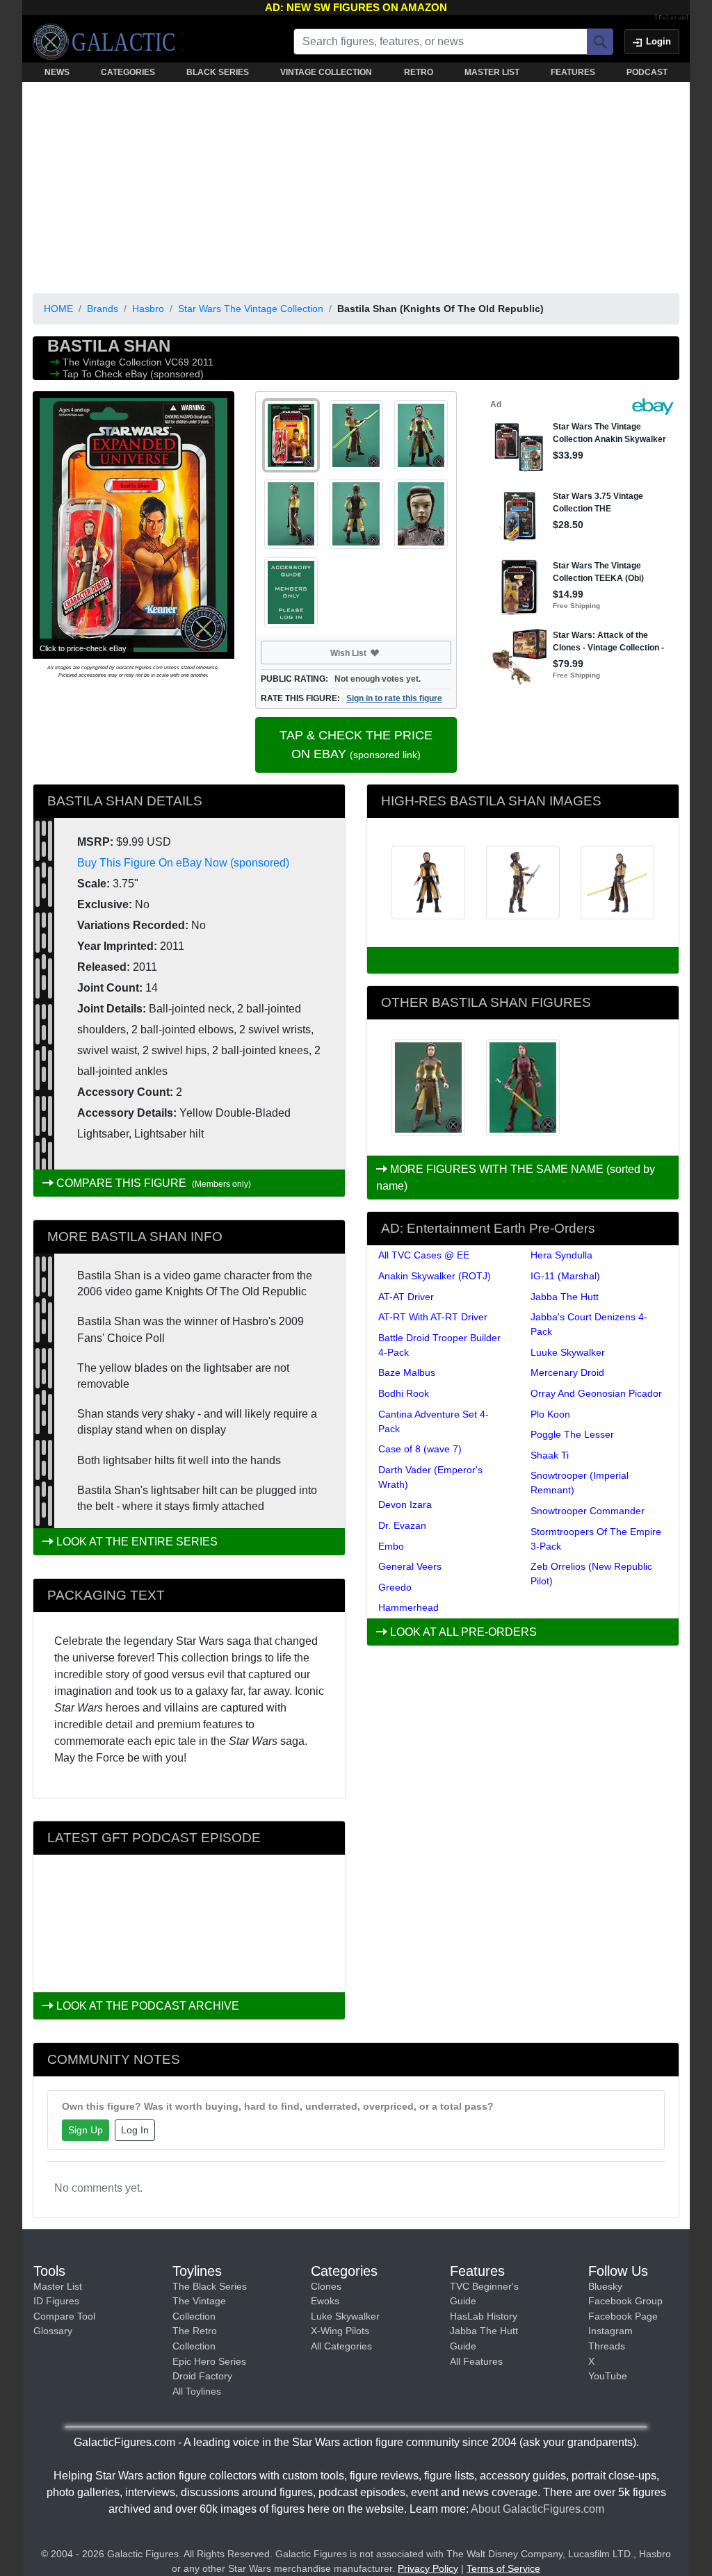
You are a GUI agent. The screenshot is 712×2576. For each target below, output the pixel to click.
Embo (391, 1546)
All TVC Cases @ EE (424, 1255)
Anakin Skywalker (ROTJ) (435, 1276)
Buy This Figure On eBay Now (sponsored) (183, 863)
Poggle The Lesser (572, 1434)
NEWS (57, 72)
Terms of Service (503, 2568)
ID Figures (56, 2301)
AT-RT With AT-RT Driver (433, 1317)
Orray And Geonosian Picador (596, 1393)
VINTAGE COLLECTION (326, 72)
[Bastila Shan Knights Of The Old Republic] (428, 1088)
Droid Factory (202, 2376)
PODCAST (647, 72)
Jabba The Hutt (565, 1297)
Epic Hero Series (209, 2361)
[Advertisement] (356, 185)
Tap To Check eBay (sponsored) (133, 374)
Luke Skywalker (345, 2316)
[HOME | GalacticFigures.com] (107, 42)
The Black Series (210, 2286)
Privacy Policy (428, 2568)
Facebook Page (623, 2316)
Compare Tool (64, 2316)
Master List (58, 2286)
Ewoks (325, 2301)
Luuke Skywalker (568, 1352)
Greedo (395, 1587)
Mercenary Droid (567, 1372)
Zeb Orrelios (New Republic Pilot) (591, 1574)
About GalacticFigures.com (537, 2509)
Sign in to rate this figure (394, 698)
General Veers (410, 1566)
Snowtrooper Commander (588, 1511)
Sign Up (86, 2130)
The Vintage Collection (114, 362)
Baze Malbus (407, 1372)
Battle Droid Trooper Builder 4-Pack (439, 1345)
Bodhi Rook (404, 1393)
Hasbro (148, 309)
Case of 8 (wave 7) (420, 1449)
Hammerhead (408, 1607)
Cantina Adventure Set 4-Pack (434, 1421)
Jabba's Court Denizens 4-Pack (589, 1324)
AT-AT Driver (406, 1297)
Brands (103, 309)
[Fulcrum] (672, 18)
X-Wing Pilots (340, 2331)
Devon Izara (405, 1504)
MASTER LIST (492, 72)
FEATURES (573, 72)
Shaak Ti (550, 1455)
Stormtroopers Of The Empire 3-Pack (596, 1539)
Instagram (610, 2331)
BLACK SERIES (218, 72)
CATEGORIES (128, 72)
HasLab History (484, 2316)
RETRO (419, 72)
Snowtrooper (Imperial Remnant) (580, 1483)
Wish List (375, 653)
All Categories (341, 2346)
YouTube (608, 2376)
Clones (326, 2286)
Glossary (53, 2331)
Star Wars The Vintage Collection (251, 309)
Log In (135, 2130)
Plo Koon (550, 1414)
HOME (58, 309)
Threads (607, 2346)
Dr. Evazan (402, 1525)
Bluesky (605, 2286)
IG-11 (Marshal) (565, 1276)
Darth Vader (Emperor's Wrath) (430, 1477)
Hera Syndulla (561, 1255)
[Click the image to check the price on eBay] (133, 525)
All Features (476, 2361)
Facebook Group (625, 2301)
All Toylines (197, 2391)
